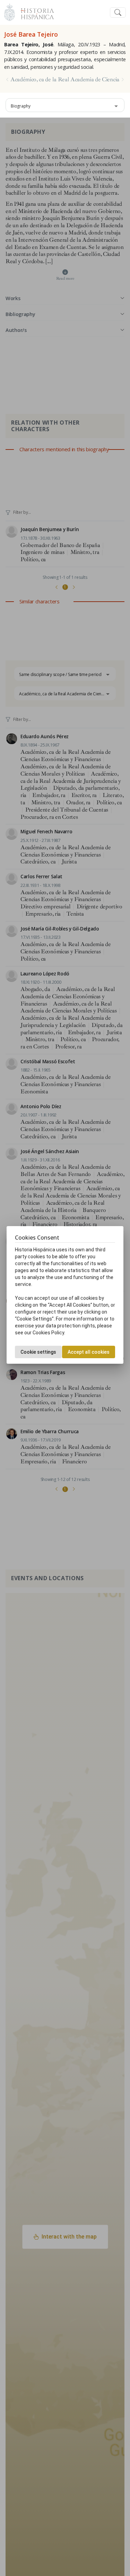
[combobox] (65, 105)
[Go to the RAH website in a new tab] (10, 12)
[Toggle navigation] (118, 13)
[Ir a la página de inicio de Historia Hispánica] (34, 12)
